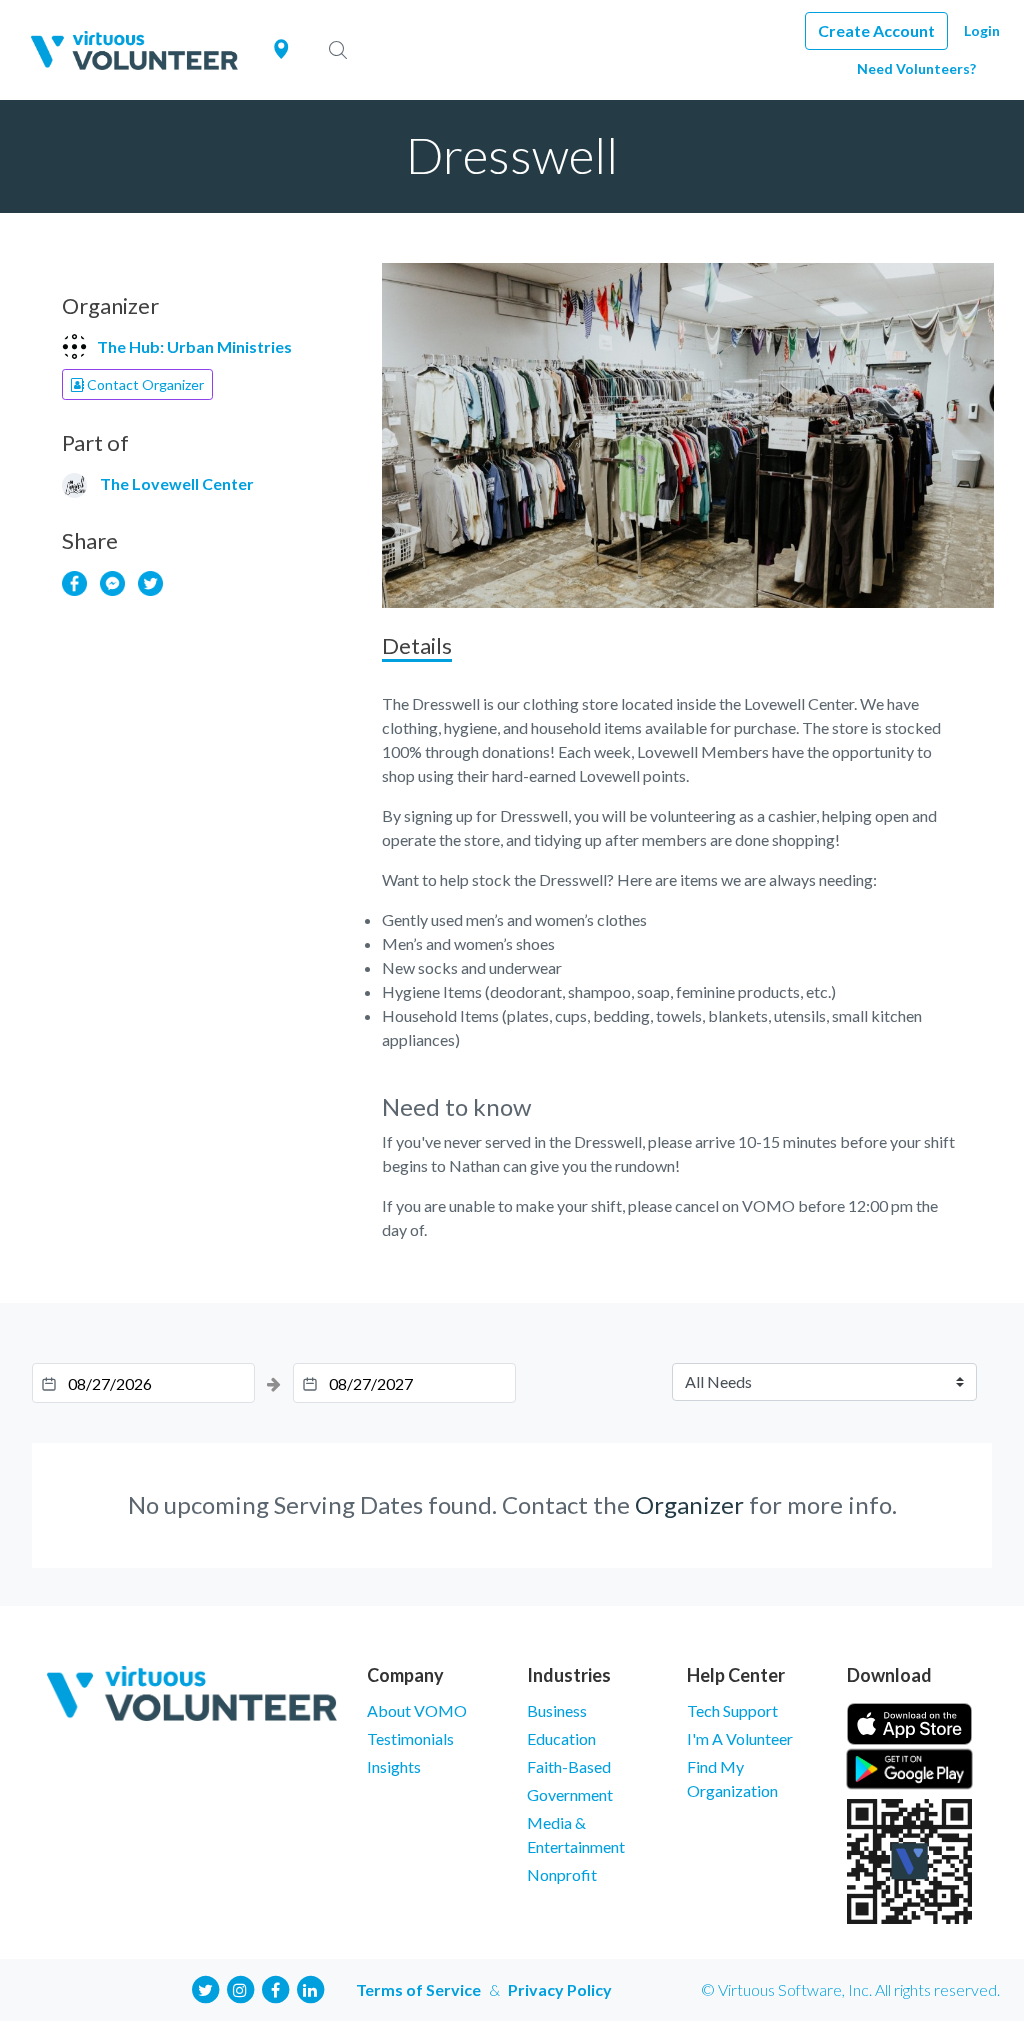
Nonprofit (562, 1874)
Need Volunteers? (916, 68)
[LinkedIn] (310, 1987)
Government (570, 1794)
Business (557, 1710)
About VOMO (417, 1710)
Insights (394, 1766)
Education (561, 1738)
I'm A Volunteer (740, 1738)
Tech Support (732, 1710)
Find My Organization (732, 1778)
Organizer (689, 1504)
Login (982, 30)
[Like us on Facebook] (275, 1987)
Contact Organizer (144, 384)
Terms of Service (418, 1989)
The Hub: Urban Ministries (194, 346)
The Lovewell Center (177, 483)
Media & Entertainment (576, 1834)
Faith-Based (569, 1766)
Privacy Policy (560, 1989)
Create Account (876, 30)
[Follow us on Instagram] (240, 1987)
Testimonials (410, 1738)
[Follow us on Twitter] (205, 1987)
